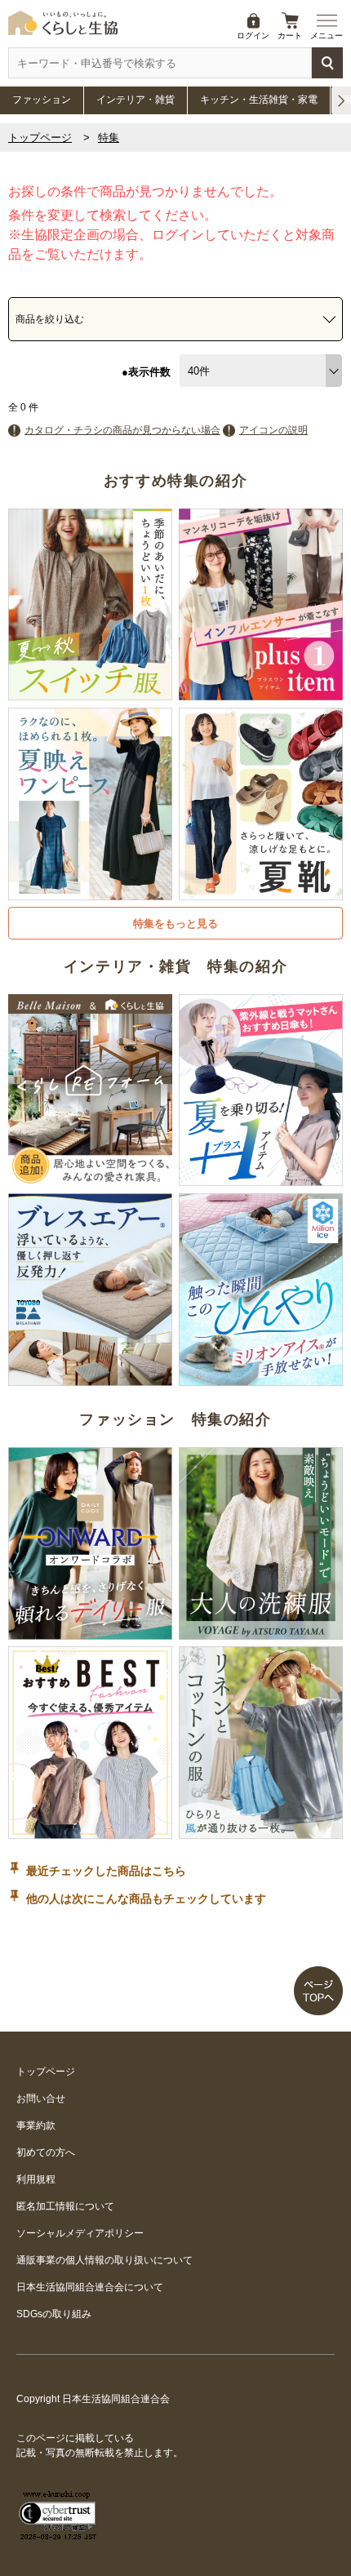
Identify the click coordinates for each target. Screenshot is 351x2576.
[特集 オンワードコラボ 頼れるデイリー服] (90, 1632)
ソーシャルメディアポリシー (80, 2233)
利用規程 (36, 2179)
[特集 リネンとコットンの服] (261, 1832)
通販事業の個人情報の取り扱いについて (104, 2260)
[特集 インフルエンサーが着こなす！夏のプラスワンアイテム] (261, 693)
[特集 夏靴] (261, 893)
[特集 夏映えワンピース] (90, 893)
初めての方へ (46, 2152)
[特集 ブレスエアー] (90, 1379)
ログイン (253, 36)
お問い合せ (41, 2099)
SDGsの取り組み (54, 2314)
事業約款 (36, 2125)
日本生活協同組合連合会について (90, 2287)
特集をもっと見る (175, 924)
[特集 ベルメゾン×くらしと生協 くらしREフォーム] (90, 1179)
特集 (109, 138)
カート (290, 36)
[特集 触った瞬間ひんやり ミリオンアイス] (261, 1379)
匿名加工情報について (65, 2206)
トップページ (40, 138)
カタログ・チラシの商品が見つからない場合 (122, 430)
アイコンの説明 (273, 430)
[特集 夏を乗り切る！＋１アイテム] (261, 1179)
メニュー (327, 36)
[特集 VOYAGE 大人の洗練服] (261, 1632)
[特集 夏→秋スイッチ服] (90, 693)
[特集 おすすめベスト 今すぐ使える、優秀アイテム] (90, 1832)
